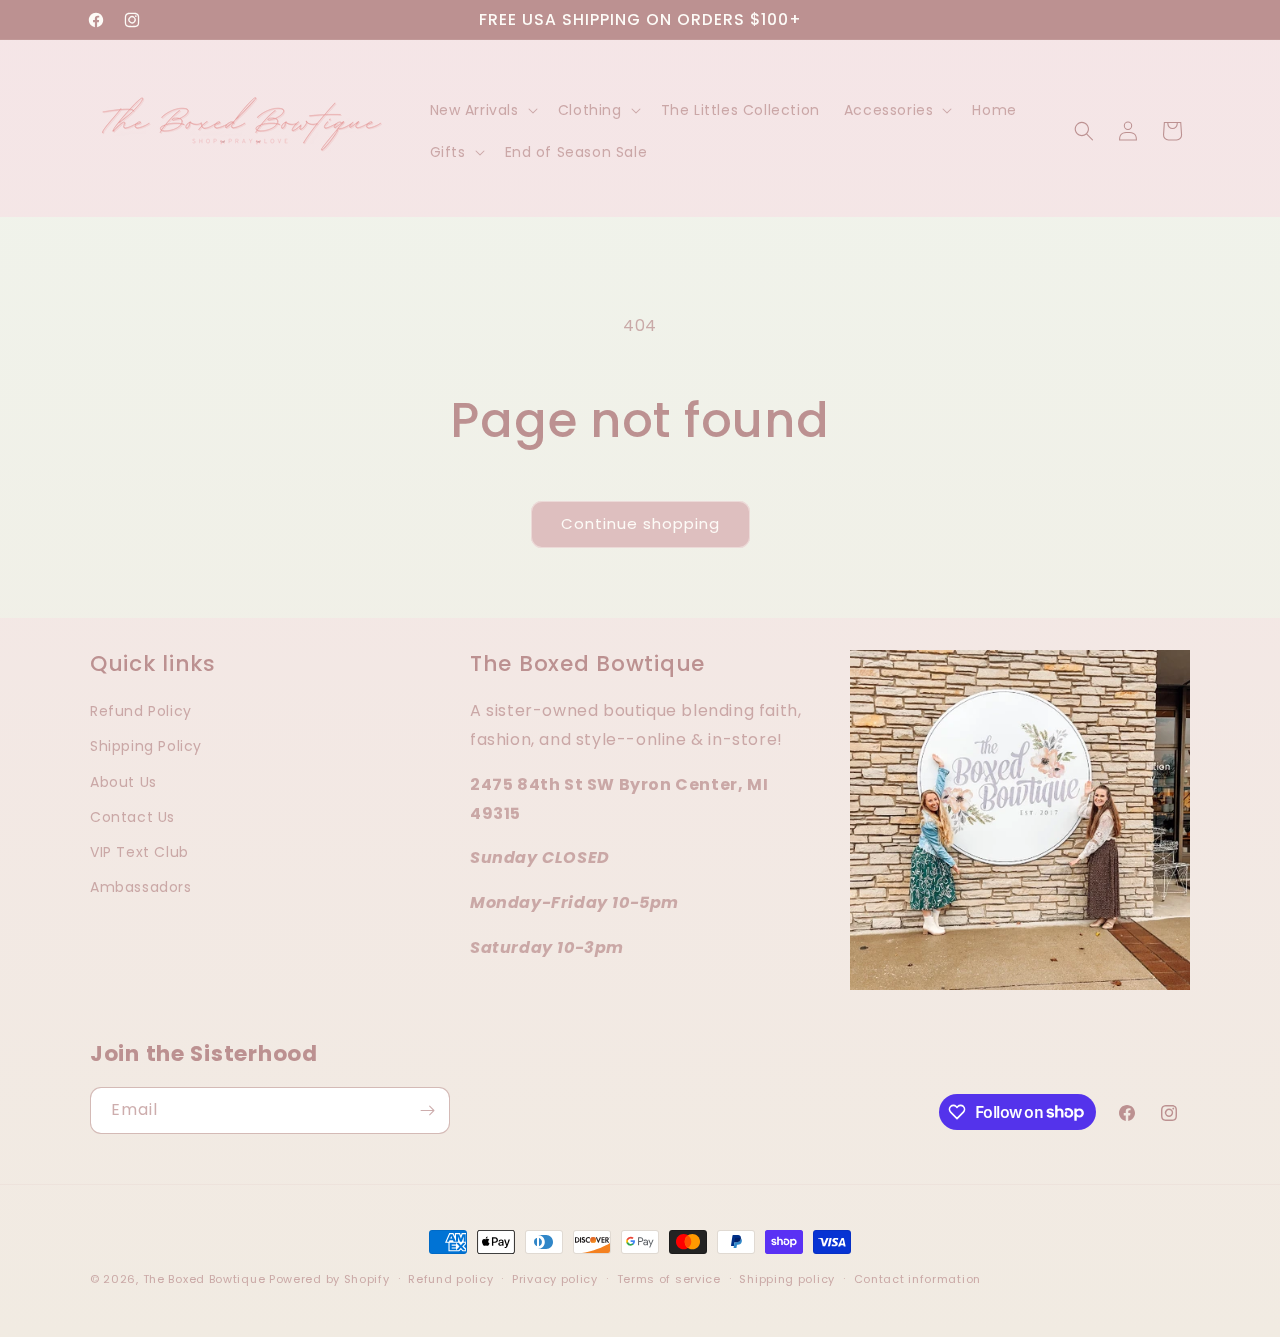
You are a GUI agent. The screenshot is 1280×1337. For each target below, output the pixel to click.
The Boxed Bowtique (204, 1279)
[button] (482, 110)
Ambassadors (141, 887)
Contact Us (132, 816)
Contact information (917, 1278)
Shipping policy (787, 1278)
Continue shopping (640, 523)
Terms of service (669, 1278)
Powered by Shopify (329, 1279)
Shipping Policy (146, 746)
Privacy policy (555, 1278)
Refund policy (450, 1278)
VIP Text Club (139, 851)
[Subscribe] (427, 1110)
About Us (123, 781)
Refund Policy (141, 711)
